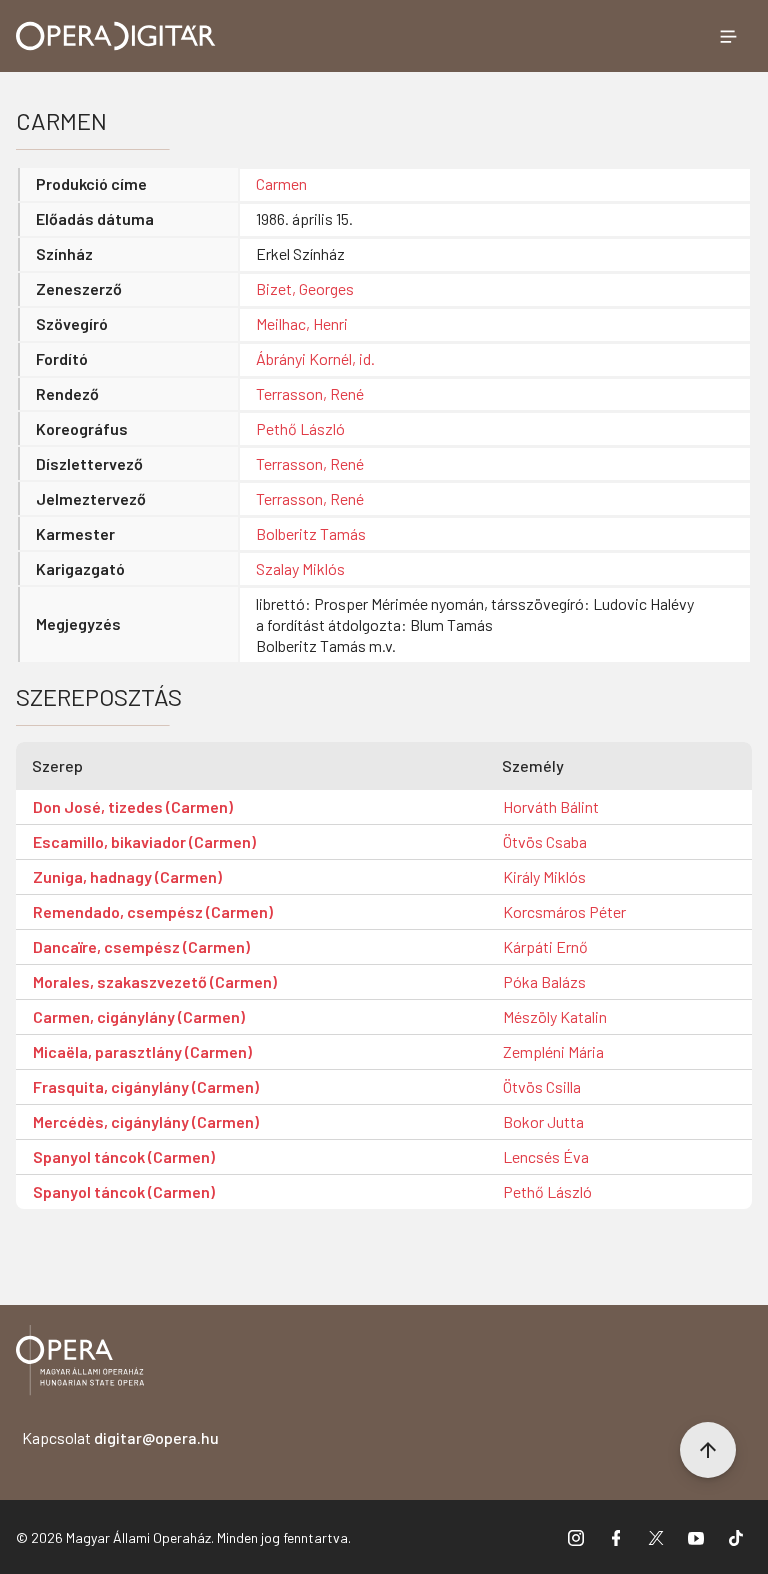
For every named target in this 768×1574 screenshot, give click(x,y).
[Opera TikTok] (736, 1537)
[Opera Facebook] (616, 1537)
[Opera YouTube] (696, 1537)
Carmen (281, 183)
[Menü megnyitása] (728, 36)
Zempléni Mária (553, 1051)
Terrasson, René (310, 393)
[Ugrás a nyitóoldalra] (116, 36)
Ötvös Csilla (542, 1086)
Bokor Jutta (543, 1121)
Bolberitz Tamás (311, 533)
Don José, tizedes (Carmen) (133, 806)
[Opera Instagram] (576, 1537)
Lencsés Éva (546, 1156)
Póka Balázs (544, 981)
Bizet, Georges (305, 288)
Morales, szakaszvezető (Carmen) (155, 981)
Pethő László (300, 428)
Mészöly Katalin (555, 1016)
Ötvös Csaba (545, 841)
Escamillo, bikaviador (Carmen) (144, 841)
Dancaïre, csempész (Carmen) (141, 946)
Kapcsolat (120, 1437)
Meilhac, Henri (302, 323)
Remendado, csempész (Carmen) (153, 911)
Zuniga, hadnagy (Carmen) (127, 876)
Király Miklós (544, 876)
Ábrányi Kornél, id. (315, 358)
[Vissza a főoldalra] (80, 1363)
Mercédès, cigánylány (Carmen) (146, 1121)
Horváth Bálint (551, 806)
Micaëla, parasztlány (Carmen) (142, 1051)
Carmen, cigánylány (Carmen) (139, 1016)
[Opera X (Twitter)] (656, 1537)
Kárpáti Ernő (545, 946)
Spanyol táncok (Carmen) (124, 1156)
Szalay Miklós (300, 568)
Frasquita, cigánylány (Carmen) (146, 1086)
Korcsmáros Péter (564, 911)
